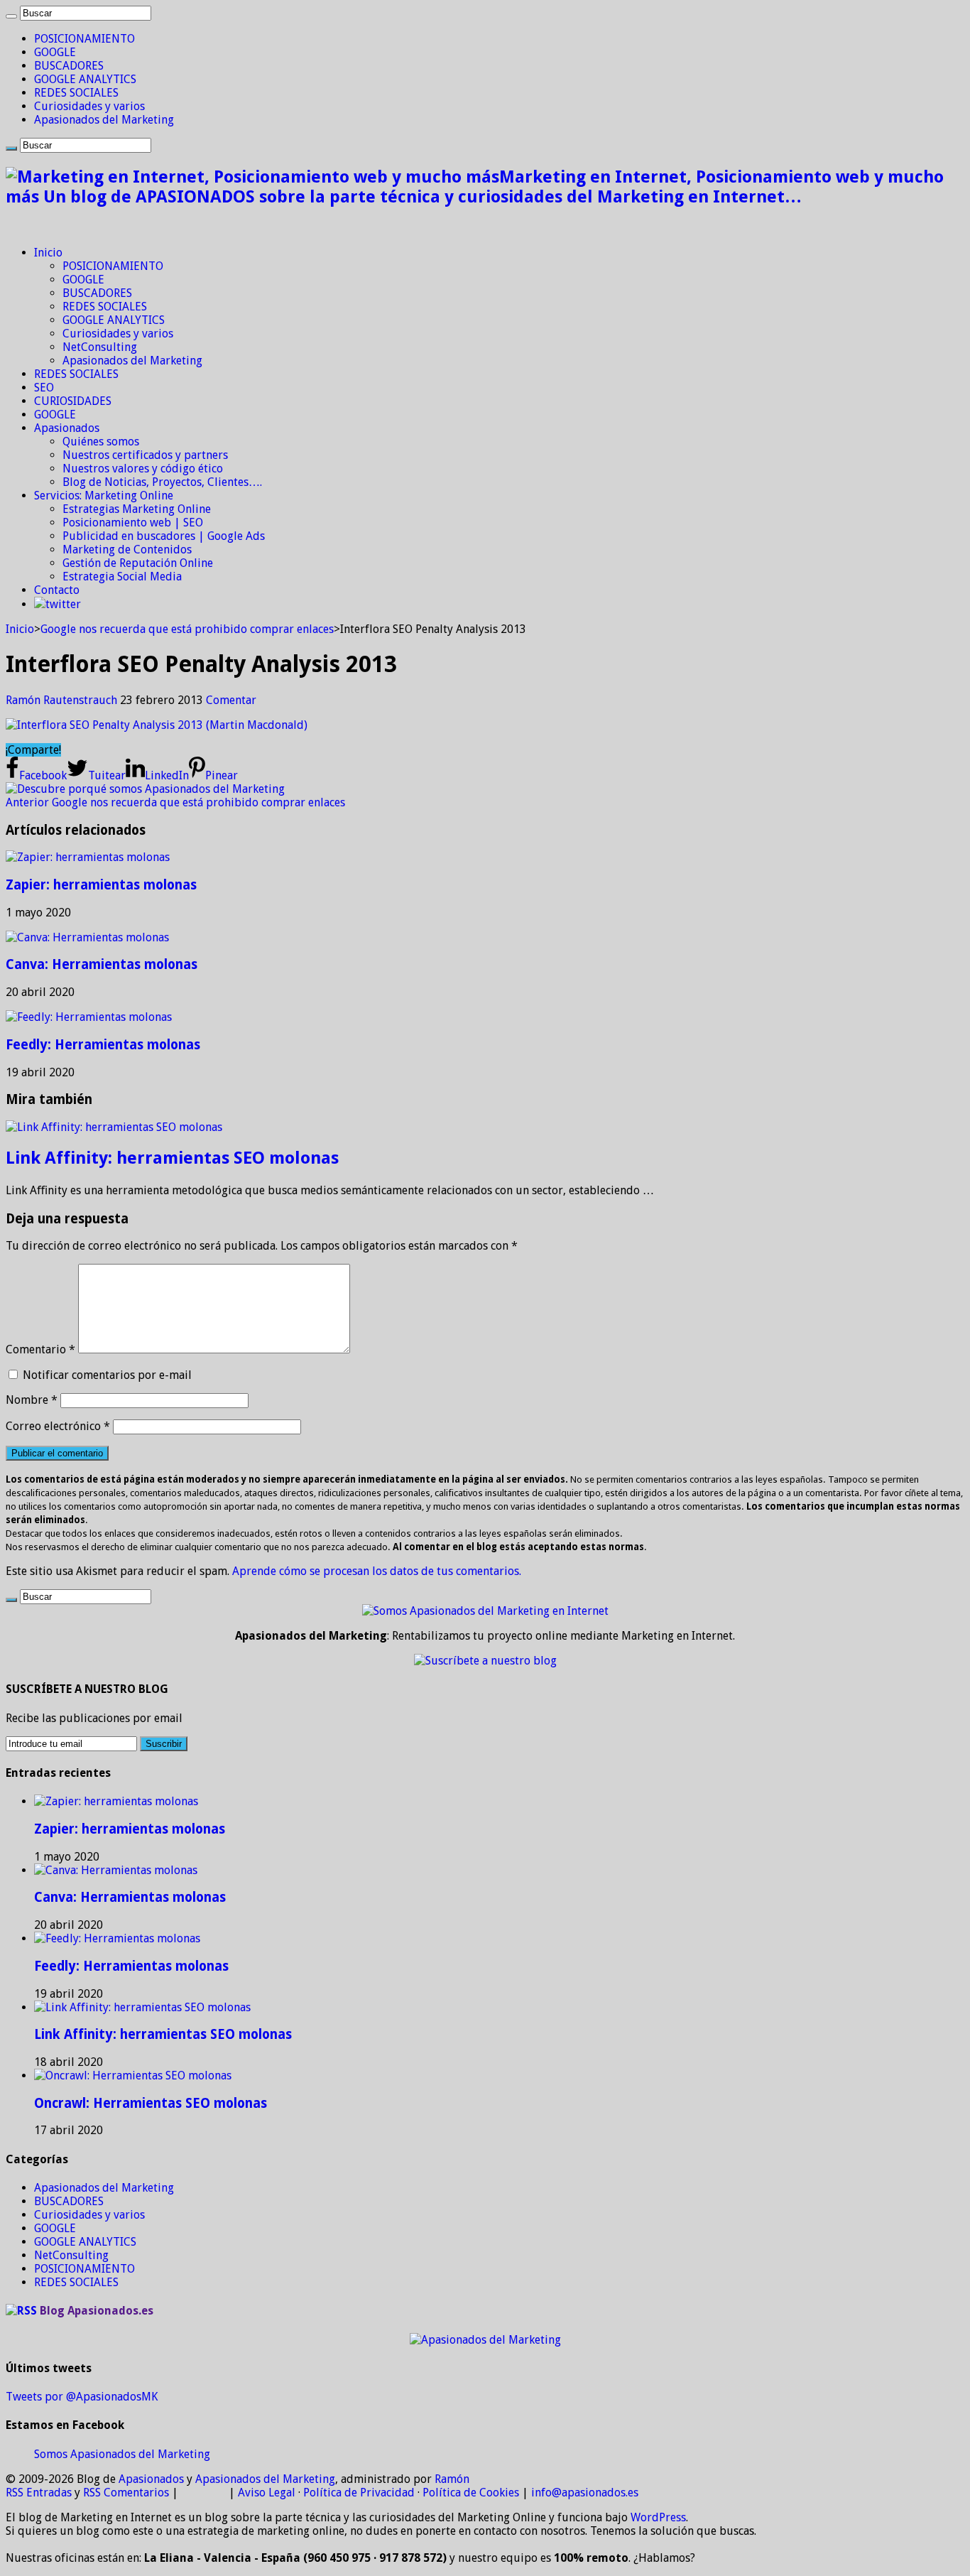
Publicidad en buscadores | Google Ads (164, 536)
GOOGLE (55, 52)
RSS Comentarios (126, 2493)
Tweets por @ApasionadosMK (82, 2397)
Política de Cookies (471, 2493)
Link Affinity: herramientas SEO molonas (172, 1158)
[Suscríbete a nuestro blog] (485, 1661)
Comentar (231, 700)
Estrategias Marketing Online (137, 509)
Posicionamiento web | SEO (133, 523)
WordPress (658, 2517)
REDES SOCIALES (76, 93)
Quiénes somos (101, 442)
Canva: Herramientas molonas (102, 964)
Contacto (57, 590)
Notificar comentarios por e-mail (107, 1375)
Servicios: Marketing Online (104, 496)
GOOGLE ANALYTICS (85, 79)
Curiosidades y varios (89, 106)
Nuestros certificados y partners (145, 455)
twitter (63, 604)
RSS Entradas (39, 2493)
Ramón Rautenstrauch (63, 700)
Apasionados (67, 428)
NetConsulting (100, 347)
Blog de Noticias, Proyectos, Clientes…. (162, 482)
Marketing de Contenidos (127, 550)
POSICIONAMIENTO (85, 39)
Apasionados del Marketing (104, 120)
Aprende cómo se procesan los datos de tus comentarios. (377, 1571)
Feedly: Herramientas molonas (103, 1045)
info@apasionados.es (585, 2493)
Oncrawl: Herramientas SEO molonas (151, 2103)
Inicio (48, 253)
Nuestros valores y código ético (143, 469)
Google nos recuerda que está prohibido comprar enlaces (187, 629)
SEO (44, 388)
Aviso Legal (267, 2493)
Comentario (40, 1349)
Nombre (32, 1400)
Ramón (452, 2479)
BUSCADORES (69, 66)
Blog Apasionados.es (97, 2311)
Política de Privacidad (359, 2493)
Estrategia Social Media (122, 577)
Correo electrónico (58, 1426)
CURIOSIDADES (73, 401)
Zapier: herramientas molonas (101, 885)
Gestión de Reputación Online (138, 563)
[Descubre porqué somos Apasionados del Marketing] (145, 789)
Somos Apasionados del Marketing (122, 2454)
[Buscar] (11, 16)
